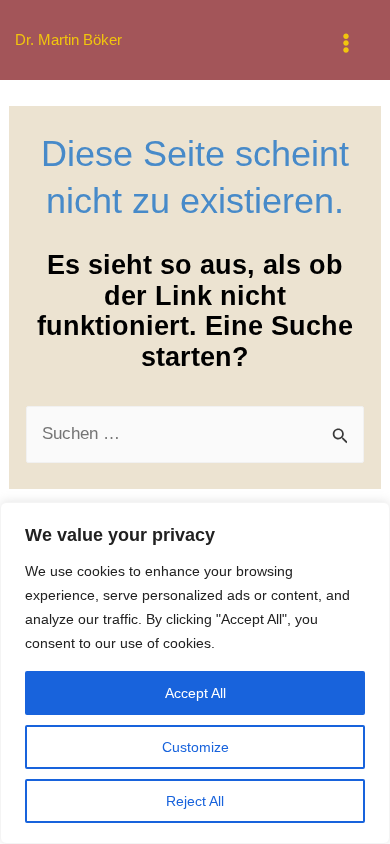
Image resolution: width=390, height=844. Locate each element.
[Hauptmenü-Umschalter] (347, 43)
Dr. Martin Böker (68, 39)
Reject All (195, 801)
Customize (195, 747)
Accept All (195, 693)
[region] (195, 673)
